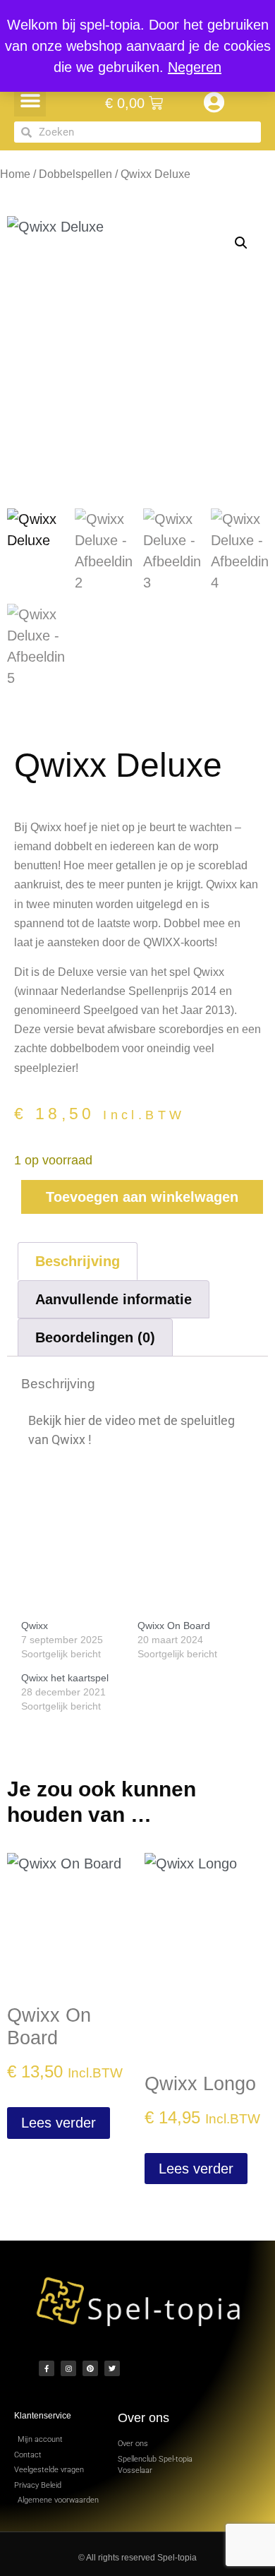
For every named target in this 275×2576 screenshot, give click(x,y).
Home (15, 174)
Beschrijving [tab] (78, 1261)
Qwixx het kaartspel (65, 1678)
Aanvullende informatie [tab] (114, 1299)
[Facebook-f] (47, 2368)
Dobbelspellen (75, 174)
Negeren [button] (195, 67)
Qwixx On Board (174, 1626)
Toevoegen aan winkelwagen (142, 1197)
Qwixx (35, 1626)
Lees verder (59, 2123)
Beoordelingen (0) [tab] (95, 1337)
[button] (30, 101)
